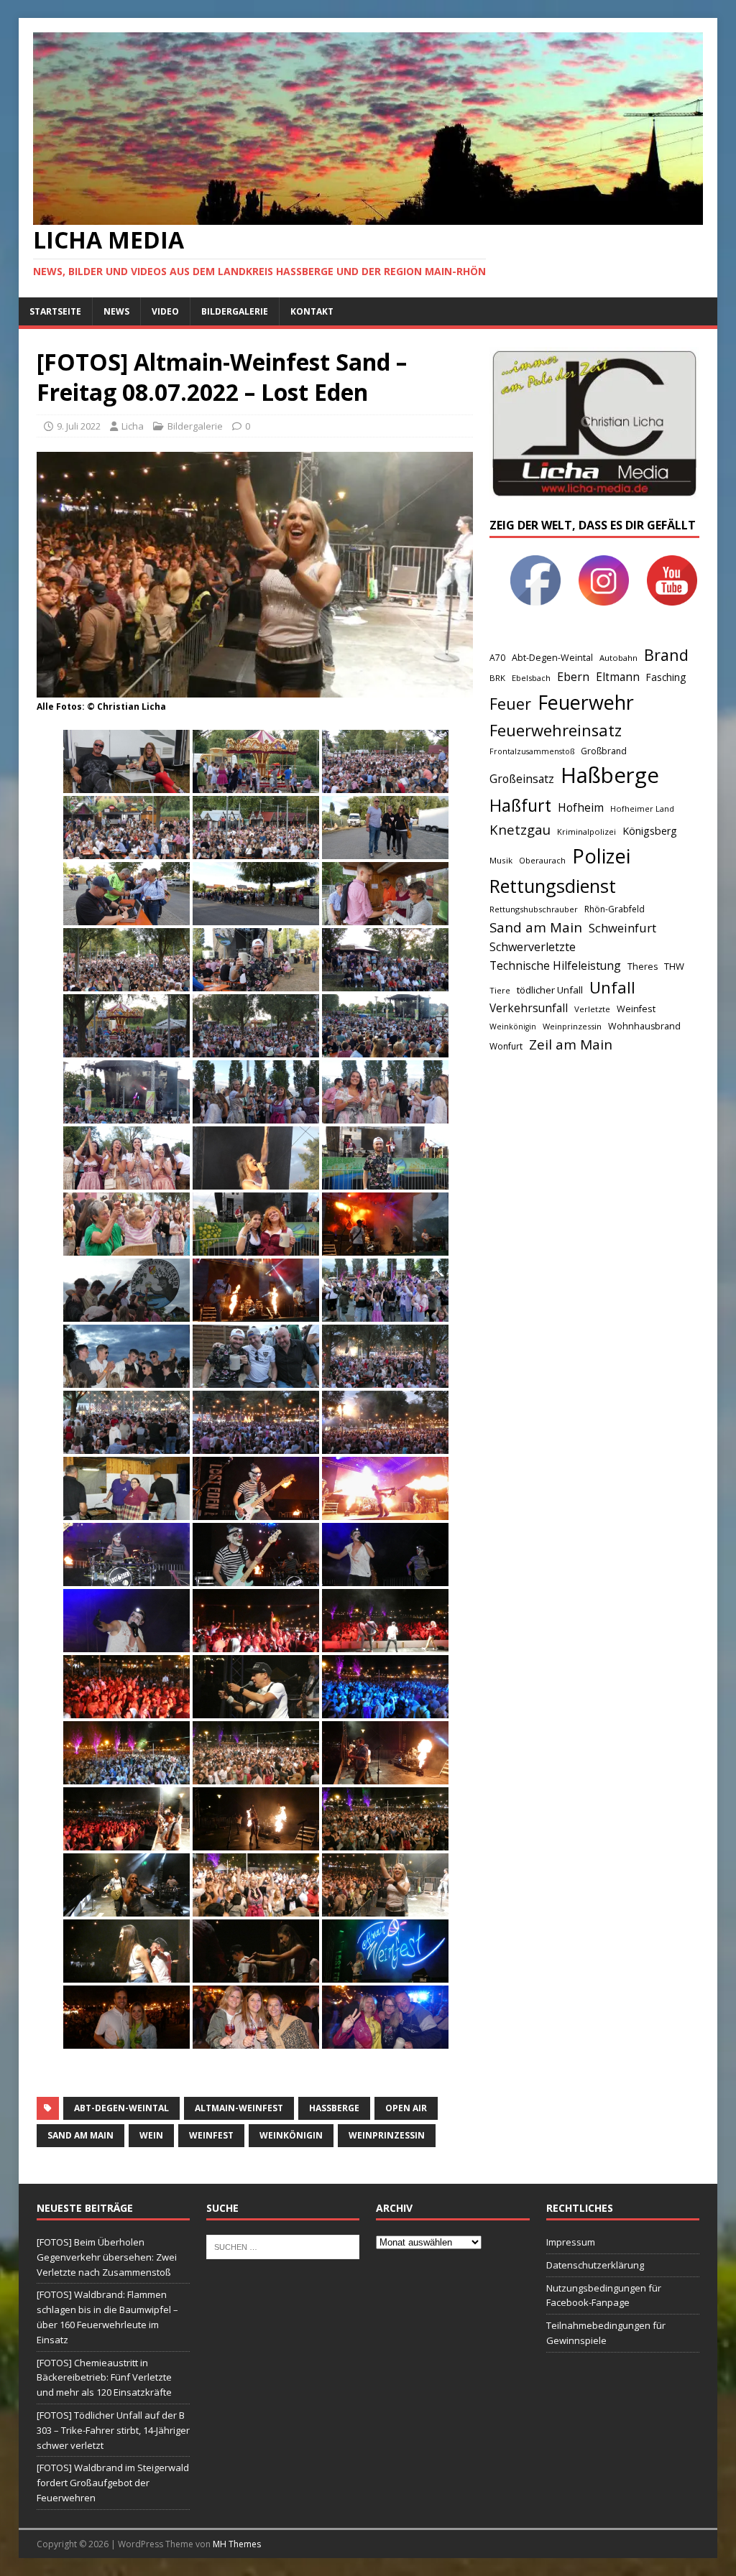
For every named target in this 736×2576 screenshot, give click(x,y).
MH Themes (237, 2544)
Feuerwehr (586, 702)
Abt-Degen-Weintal (121, 2108)
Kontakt (312, 311)
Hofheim (581, 807)
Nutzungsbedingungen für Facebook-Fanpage (604, 2295)
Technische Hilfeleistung (555, 965)
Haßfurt (520, 805)
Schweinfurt (622, 928)
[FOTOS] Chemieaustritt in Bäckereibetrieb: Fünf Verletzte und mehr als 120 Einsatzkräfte (104, 2378)
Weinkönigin (291, 2135)
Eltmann (618, 677)
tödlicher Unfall (550, 990)
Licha (133, 426)
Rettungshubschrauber (534, 909)
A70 (497, 658)
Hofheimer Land (642, 809)
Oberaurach (542, 860)
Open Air (406, 2108)
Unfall (612, 987)
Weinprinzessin (387, 2135)
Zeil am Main (571, 1044)
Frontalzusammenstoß (532, 751)
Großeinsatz (522, 779)
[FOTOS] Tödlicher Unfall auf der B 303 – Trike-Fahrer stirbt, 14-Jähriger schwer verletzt (113, 2430)
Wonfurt (506, 1046)
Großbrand (604, 751)
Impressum (571, 2242)
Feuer (510, 704)
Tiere (500, 990)
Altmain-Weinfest (239, 2108)
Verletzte (592, 1009)
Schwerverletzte (533, 947)
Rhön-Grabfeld (615, 909)
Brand (666, 655)
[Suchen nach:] (283, 2246)
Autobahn (618, 658)
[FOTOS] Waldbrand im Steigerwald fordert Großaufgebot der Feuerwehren (113, 2483)
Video (165, 311)
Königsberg (650, 831)
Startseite (55, 311)
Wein (151, 2135)
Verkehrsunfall (529, 1008)
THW (674, 966)
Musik (501, 860)
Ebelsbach (531, 678)
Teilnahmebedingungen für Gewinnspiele (606, 2333)
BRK (497, 678)
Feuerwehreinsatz (556, 730)
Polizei (601, 856)
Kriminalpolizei (586, 831)
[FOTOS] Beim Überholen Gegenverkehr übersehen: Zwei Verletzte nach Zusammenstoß (107, 2257)
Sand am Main (80, 2135)
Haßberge (334, 2108)
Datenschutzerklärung (595, 2265)
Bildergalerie (235, 311)
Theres (643, 967)
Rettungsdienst (553, 886)
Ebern (573, 677)
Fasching (666, 677)
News (116, 311)
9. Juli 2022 (79, 426)
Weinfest (211, 2135)
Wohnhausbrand (644, 1026)
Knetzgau (520, 829)
